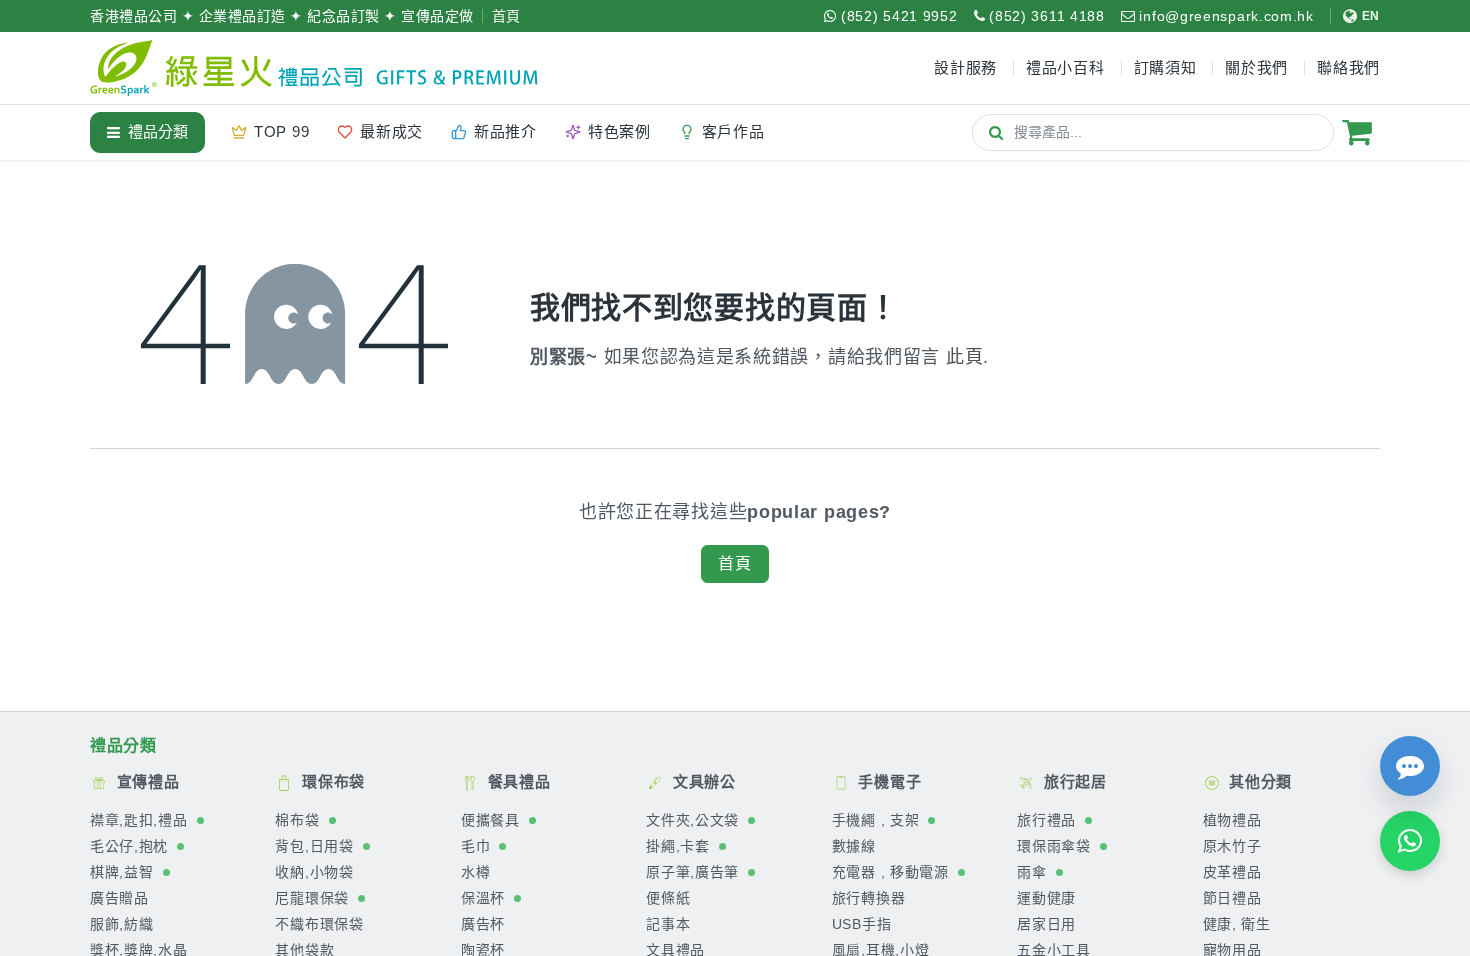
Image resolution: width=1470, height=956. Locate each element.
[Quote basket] (1357, 132)
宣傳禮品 (146, 781)
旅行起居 (1073, 781)
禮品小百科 (1065, 67)
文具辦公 (702, 781)
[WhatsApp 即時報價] (1410, 841)
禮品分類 (158, 131)
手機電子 (888, 781)
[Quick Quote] (1410, 766)
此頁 (964, 357)
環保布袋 (331, 781)
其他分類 (1259, 781)
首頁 (506, 16)
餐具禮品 (517, 781)
